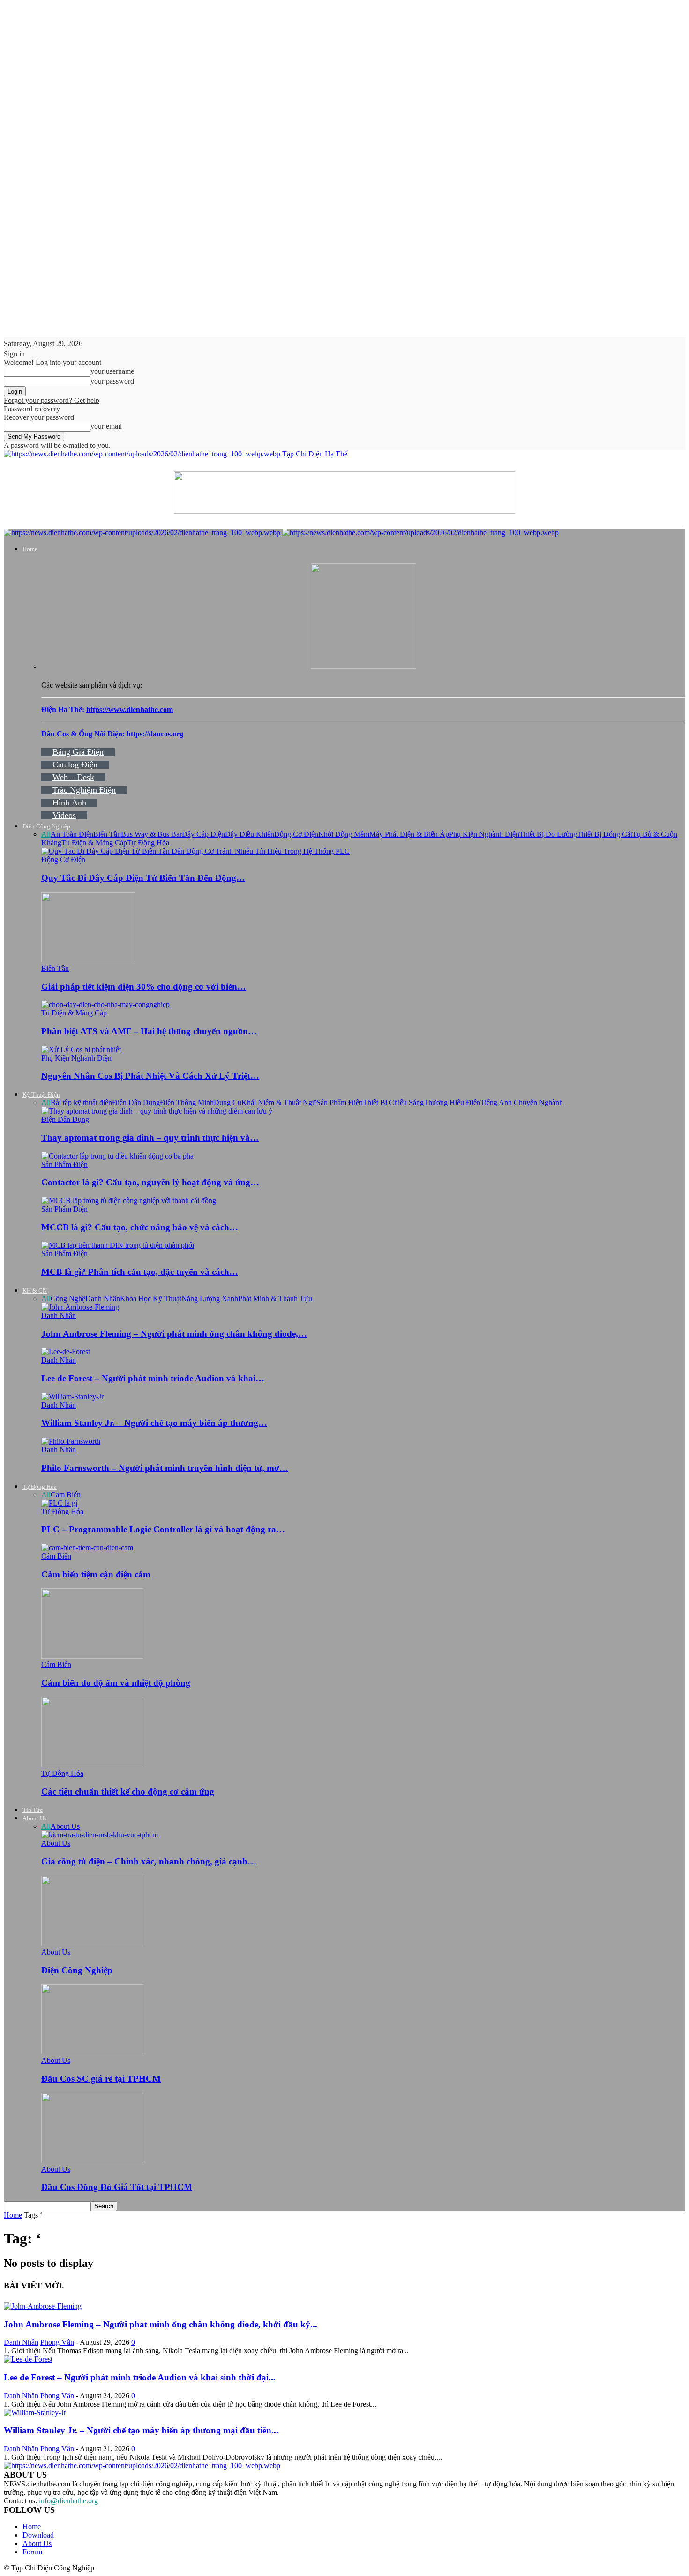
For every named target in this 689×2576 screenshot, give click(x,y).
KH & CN (35, 1291)
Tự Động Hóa (148, 843)
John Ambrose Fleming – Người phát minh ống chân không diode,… (174, 1334)
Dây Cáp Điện (203, 834)
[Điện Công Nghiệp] (92, 1943)
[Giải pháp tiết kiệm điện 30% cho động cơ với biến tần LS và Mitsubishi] (88, 960)
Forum (32, 2552)
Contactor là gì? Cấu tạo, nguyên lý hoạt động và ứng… (150, 1182)
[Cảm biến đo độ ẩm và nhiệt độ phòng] (92, 1656)
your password (112, 381)
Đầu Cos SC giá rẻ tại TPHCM (101, 2079)
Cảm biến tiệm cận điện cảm (96, 1574)
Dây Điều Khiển (250, 834)
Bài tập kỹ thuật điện (81, 1102)
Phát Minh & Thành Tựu (275, 1299)
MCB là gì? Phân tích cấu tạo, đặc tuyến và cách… (140, 1272)
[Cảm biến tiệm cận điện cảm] (87, 1548)
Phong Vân (57, 2342)
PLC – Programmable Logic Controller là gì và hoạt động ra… (163, 1529)
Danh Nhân (103, 1299)
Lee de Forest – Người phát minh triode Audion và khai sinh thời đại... (140, 2377)
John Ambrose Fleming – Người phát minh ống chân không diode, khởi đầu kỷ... (161, 2324)
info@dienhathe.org (68, 2501)
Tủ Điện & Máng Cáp (94, 843)
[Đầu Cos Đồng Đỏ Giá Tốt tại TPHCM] (92, 2161)
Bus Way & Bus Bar (151, 834)
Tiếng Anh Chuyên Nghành (522, 1102)
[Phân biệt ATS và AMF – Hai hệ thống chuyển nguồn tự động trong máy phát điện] (105, 1004)
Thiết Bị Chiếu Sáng (393, 1102)
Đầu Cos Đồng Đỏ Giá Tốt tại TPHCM (117, 2187)
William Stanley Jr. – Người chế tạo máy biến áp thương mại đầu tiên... (141, 2430)
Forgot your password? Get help (52, 400)
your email (106, 426)
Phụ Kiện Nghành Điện (484, 834)
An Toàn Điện (72, 834)
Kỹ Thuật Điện (41, 1095)
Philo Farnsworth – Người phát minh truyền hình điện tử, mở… (165, 1468)
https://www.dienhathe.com (130, 709)
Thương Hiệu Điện (452, 1102)
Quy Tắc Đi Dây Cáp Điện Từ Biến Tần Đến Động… (143, 878)
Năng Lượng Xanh (210, 1299)
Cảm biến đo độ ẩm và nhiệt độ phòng (116, 1683)
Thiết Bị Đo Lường (548, 834)
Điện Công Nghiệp (46, 826)
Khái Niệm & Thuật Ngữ (279, 1102)
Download (38, 2535)
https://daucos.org (155, 734)
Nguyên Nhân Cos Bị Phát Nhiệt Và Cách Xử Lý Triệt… (150, 1076)
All (46, 834)
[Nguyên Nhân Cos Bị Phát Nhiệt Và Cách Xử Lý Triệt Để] (81, 1049)
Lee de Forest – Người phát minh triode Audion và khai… (153, 1378)
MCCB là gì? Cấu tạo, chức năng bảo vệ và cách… (140, 1227)
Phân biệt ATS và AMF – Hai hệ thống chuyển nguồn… (149, 1031)
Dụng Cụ (228, 1102)
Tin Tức (33, 1810)
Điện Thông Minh (187, 1102)
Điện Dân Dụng (136, 1102)
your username (112, 371)
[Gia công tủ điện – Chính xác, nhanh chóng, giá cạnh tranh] (100, 1835)
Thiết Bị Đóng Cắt (605, 834)
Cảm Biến (66, 1495)
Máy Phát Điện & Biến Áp (409, 834)
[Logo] (143, 533)
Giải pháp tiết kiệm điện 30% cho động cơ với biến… (144, 987)
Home (30, 549)
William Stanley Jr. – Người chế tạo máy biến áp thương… (154, 1423)
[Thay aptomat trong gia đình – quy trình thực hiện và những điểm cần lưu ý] (157, 1111)
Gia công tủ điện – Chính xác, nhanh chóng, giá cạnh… (149, 1861)
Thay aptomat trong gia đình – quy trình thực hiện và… (150, 1138)
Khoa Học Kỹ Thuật (151, 1299)
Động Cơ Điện (296, 834)
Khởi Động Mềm (344, 834)
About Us (34, 1818)
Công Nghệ (68, 1299)
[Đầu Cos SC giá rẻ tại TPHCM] (92, 2052)
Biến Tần (107, 834)
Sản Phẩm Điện (340, 1102)
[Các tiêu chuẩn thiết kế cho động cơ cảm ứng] (92, 1765)
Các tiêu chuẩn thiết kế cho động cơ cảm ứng (128, 1792)
